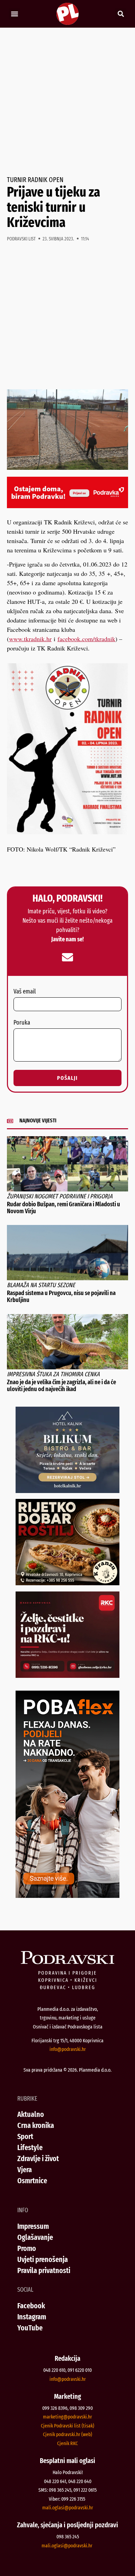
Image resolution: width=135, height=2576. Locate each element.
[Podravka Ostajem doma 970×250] (67, 506)
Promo (27, 2248)
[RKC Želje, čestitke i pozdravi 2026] (67, 1675)
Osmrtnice (32, 2181)
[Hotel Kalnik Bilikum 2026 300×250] (67, 1491)
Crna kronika (36, 2125)
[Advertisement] (67, 102)
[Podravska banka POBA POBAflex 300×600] (67, 1895)
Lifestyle (30, 2147)
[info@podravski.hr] (67, 957)
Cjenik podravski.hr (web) (67, 2434)
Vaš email (25, 992)
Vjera (25, 2170)
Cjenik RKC (67, 2443)
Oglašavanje (35, 2237)
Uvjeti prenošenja (43, 2259)
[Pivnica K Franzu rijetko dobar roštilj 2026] (67, 1583)
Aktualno (31, 2114)
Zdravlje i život (38, 2159)
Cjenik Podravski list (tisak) (67, 2426)
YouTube (30, 2328)
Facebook (31, 2306)
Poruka (22, 1023)
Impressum (33, 2226)
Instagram (32, 2317)
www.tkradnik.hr (30, 639)
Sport (25, 2136)
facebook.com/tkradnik (86, 639)
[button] (14, 14)
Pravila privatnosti (44, 2270)
